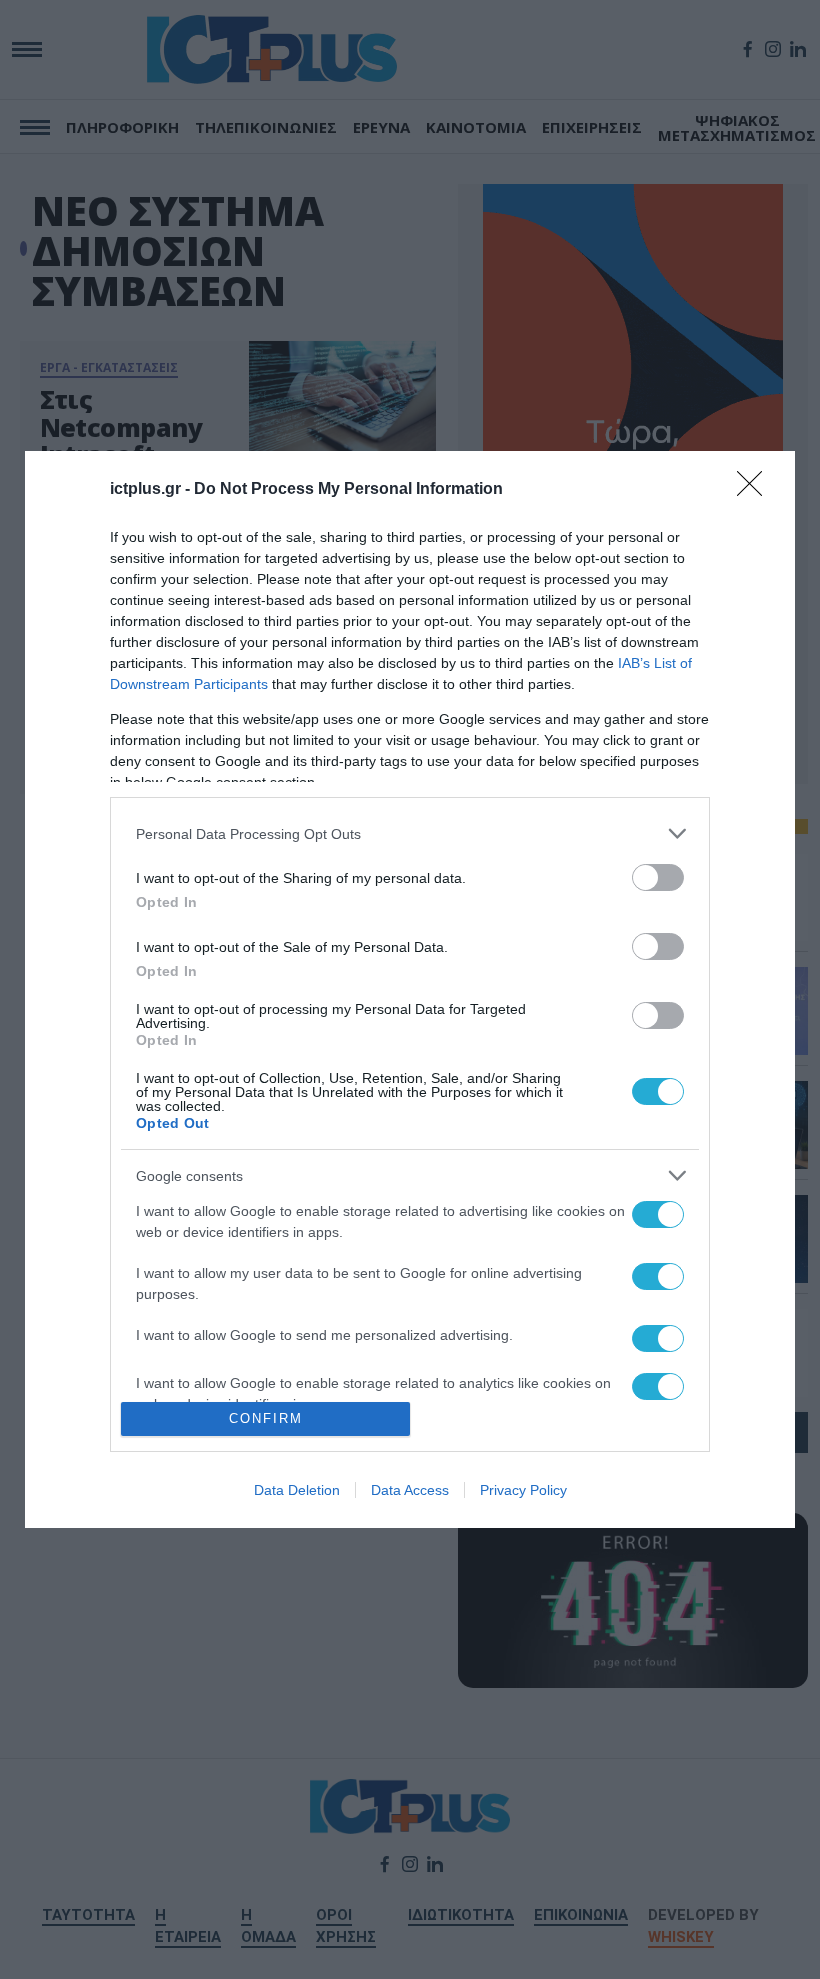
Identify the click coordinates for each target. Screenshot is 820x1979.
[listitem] (410, 833)
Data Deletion (297, 1490)
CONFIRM (266, 1418)
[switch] (658, 877)
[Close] (756, 490)
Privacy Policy (523, 1490)
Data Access (410, 1490)
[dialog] (410, 989)
